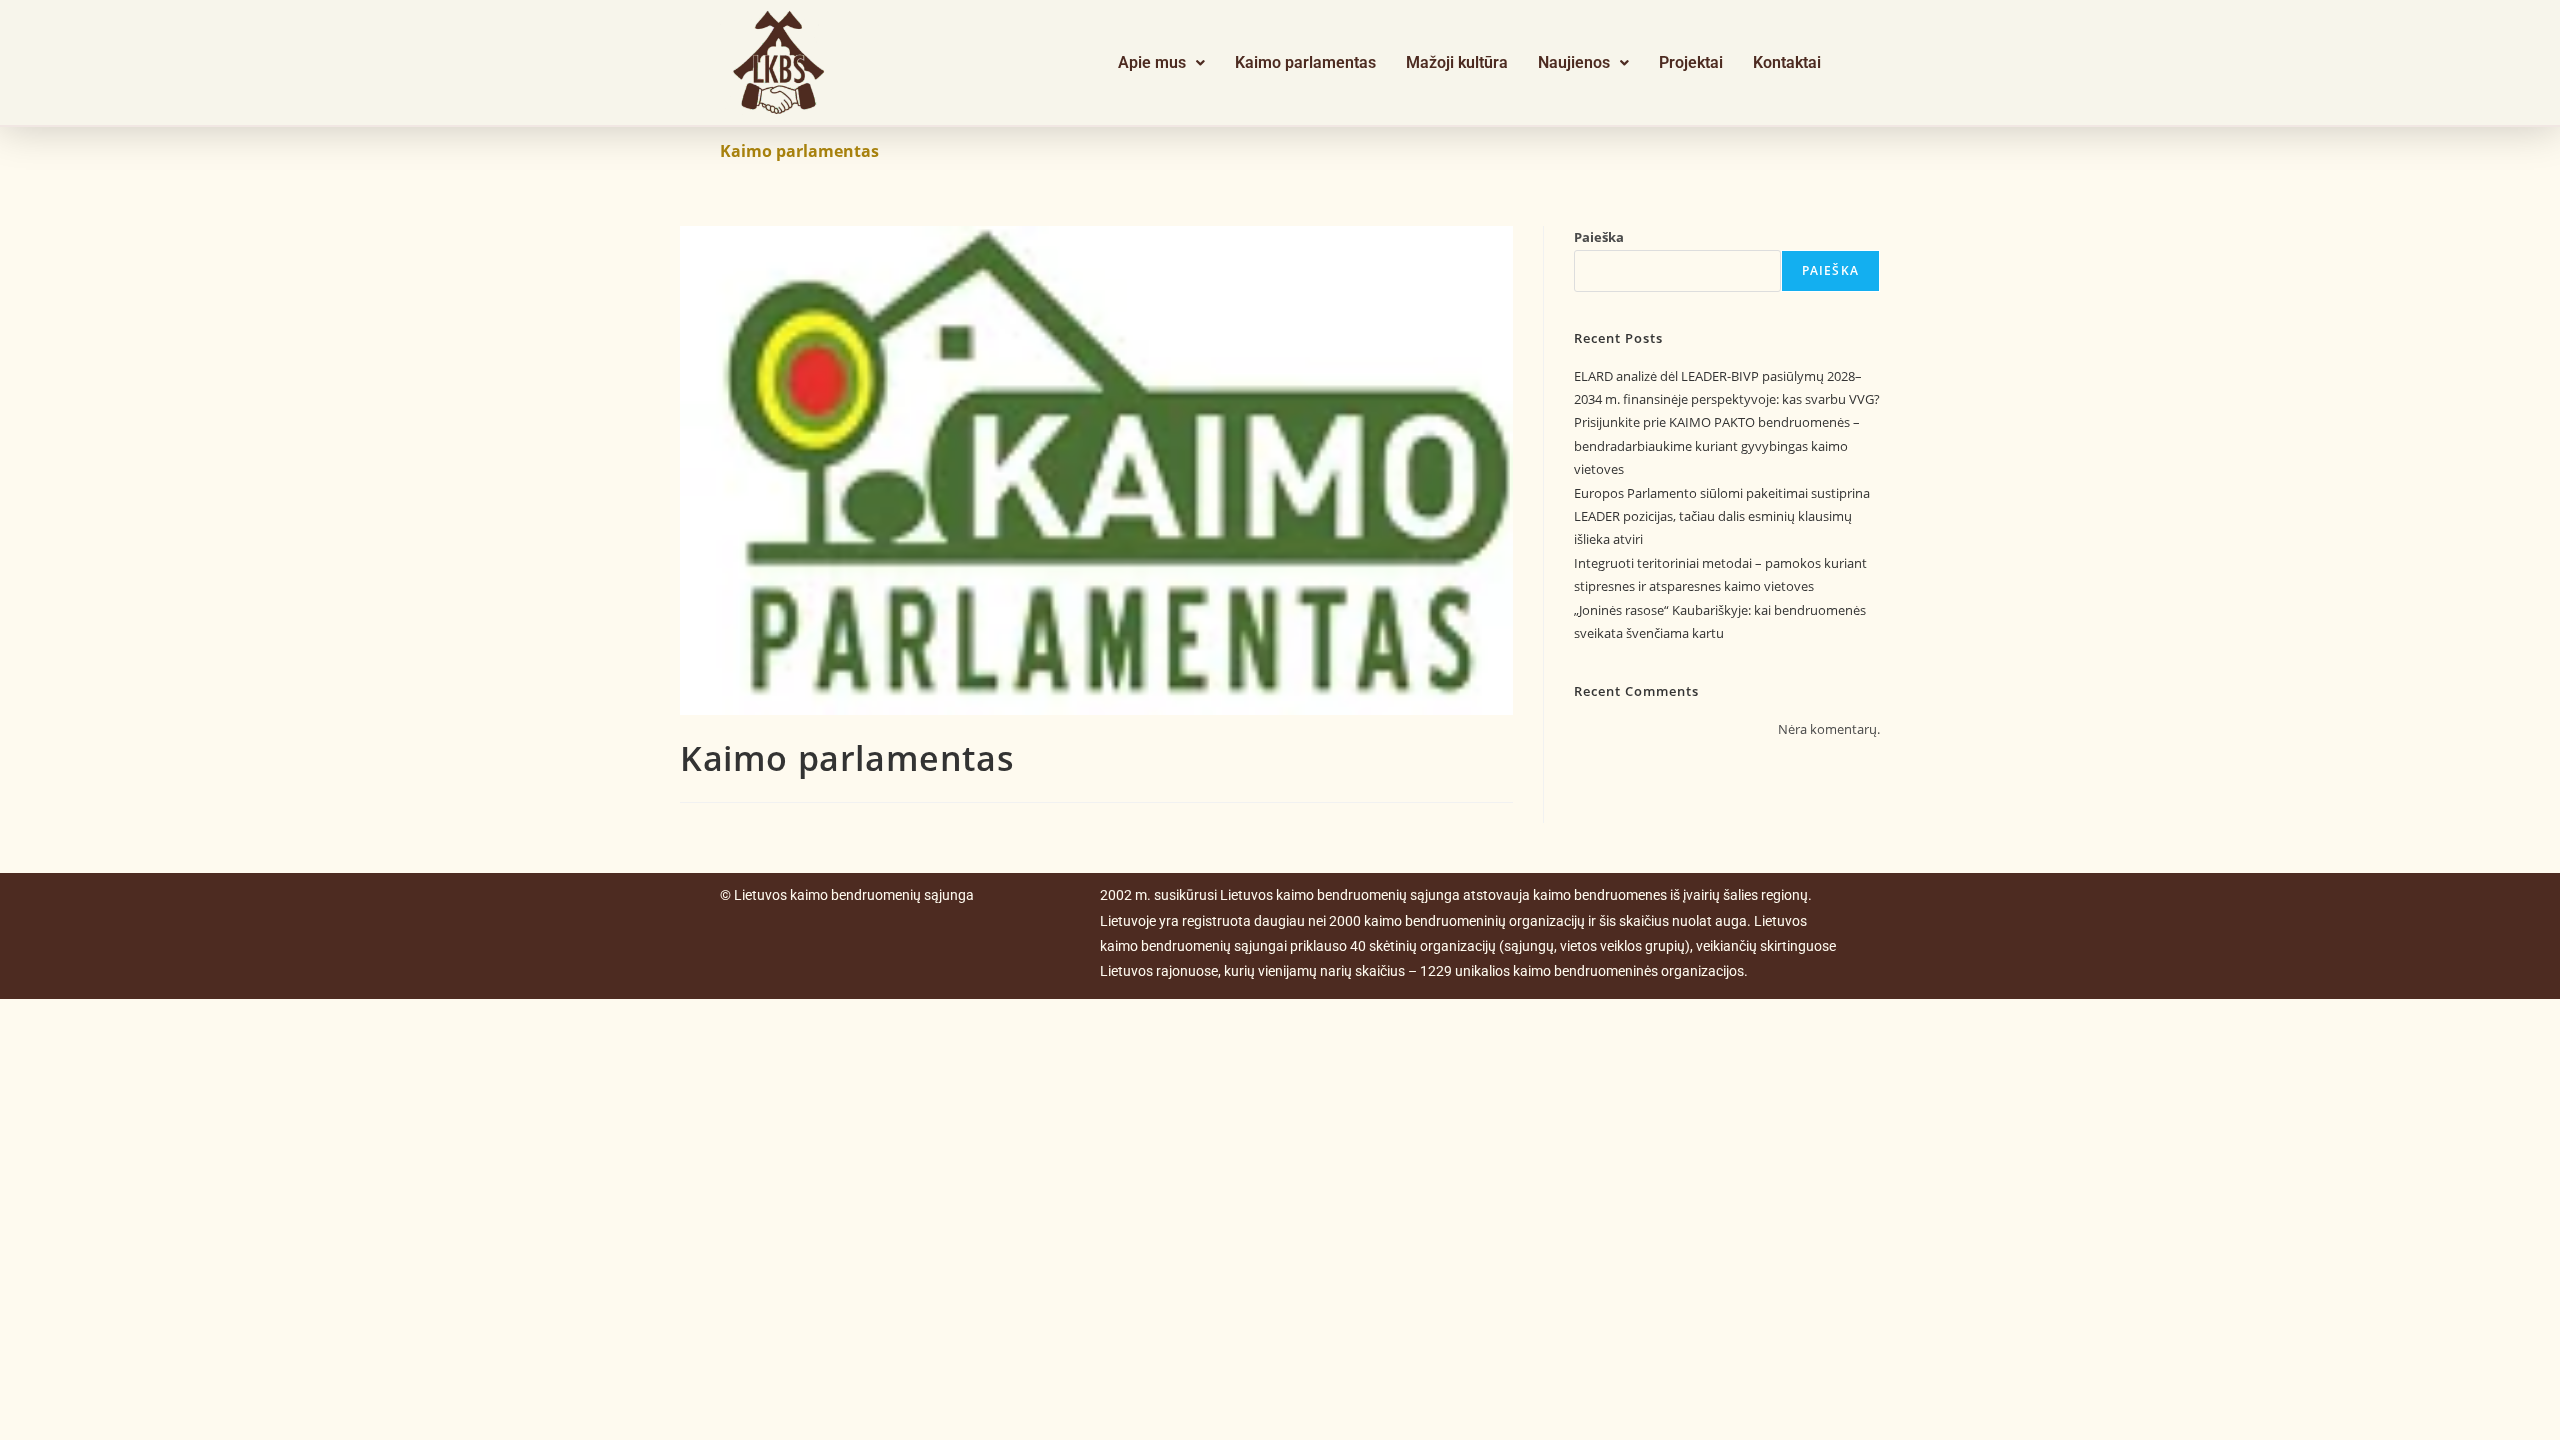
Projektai (1691, 62)
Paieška (1599, 237)
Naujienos (1574, 62)
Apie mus (1152, 62)
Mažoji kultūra (1457, 62)
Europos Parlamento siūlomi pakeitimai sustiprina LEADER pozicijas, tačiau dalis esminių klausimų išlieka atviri (1722, 516)
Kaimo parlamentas (1305, 62)
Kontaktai (1787, 62)
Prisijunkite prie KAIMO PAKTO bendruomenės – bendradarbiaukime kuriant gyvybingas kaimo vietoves (1717, 445)
